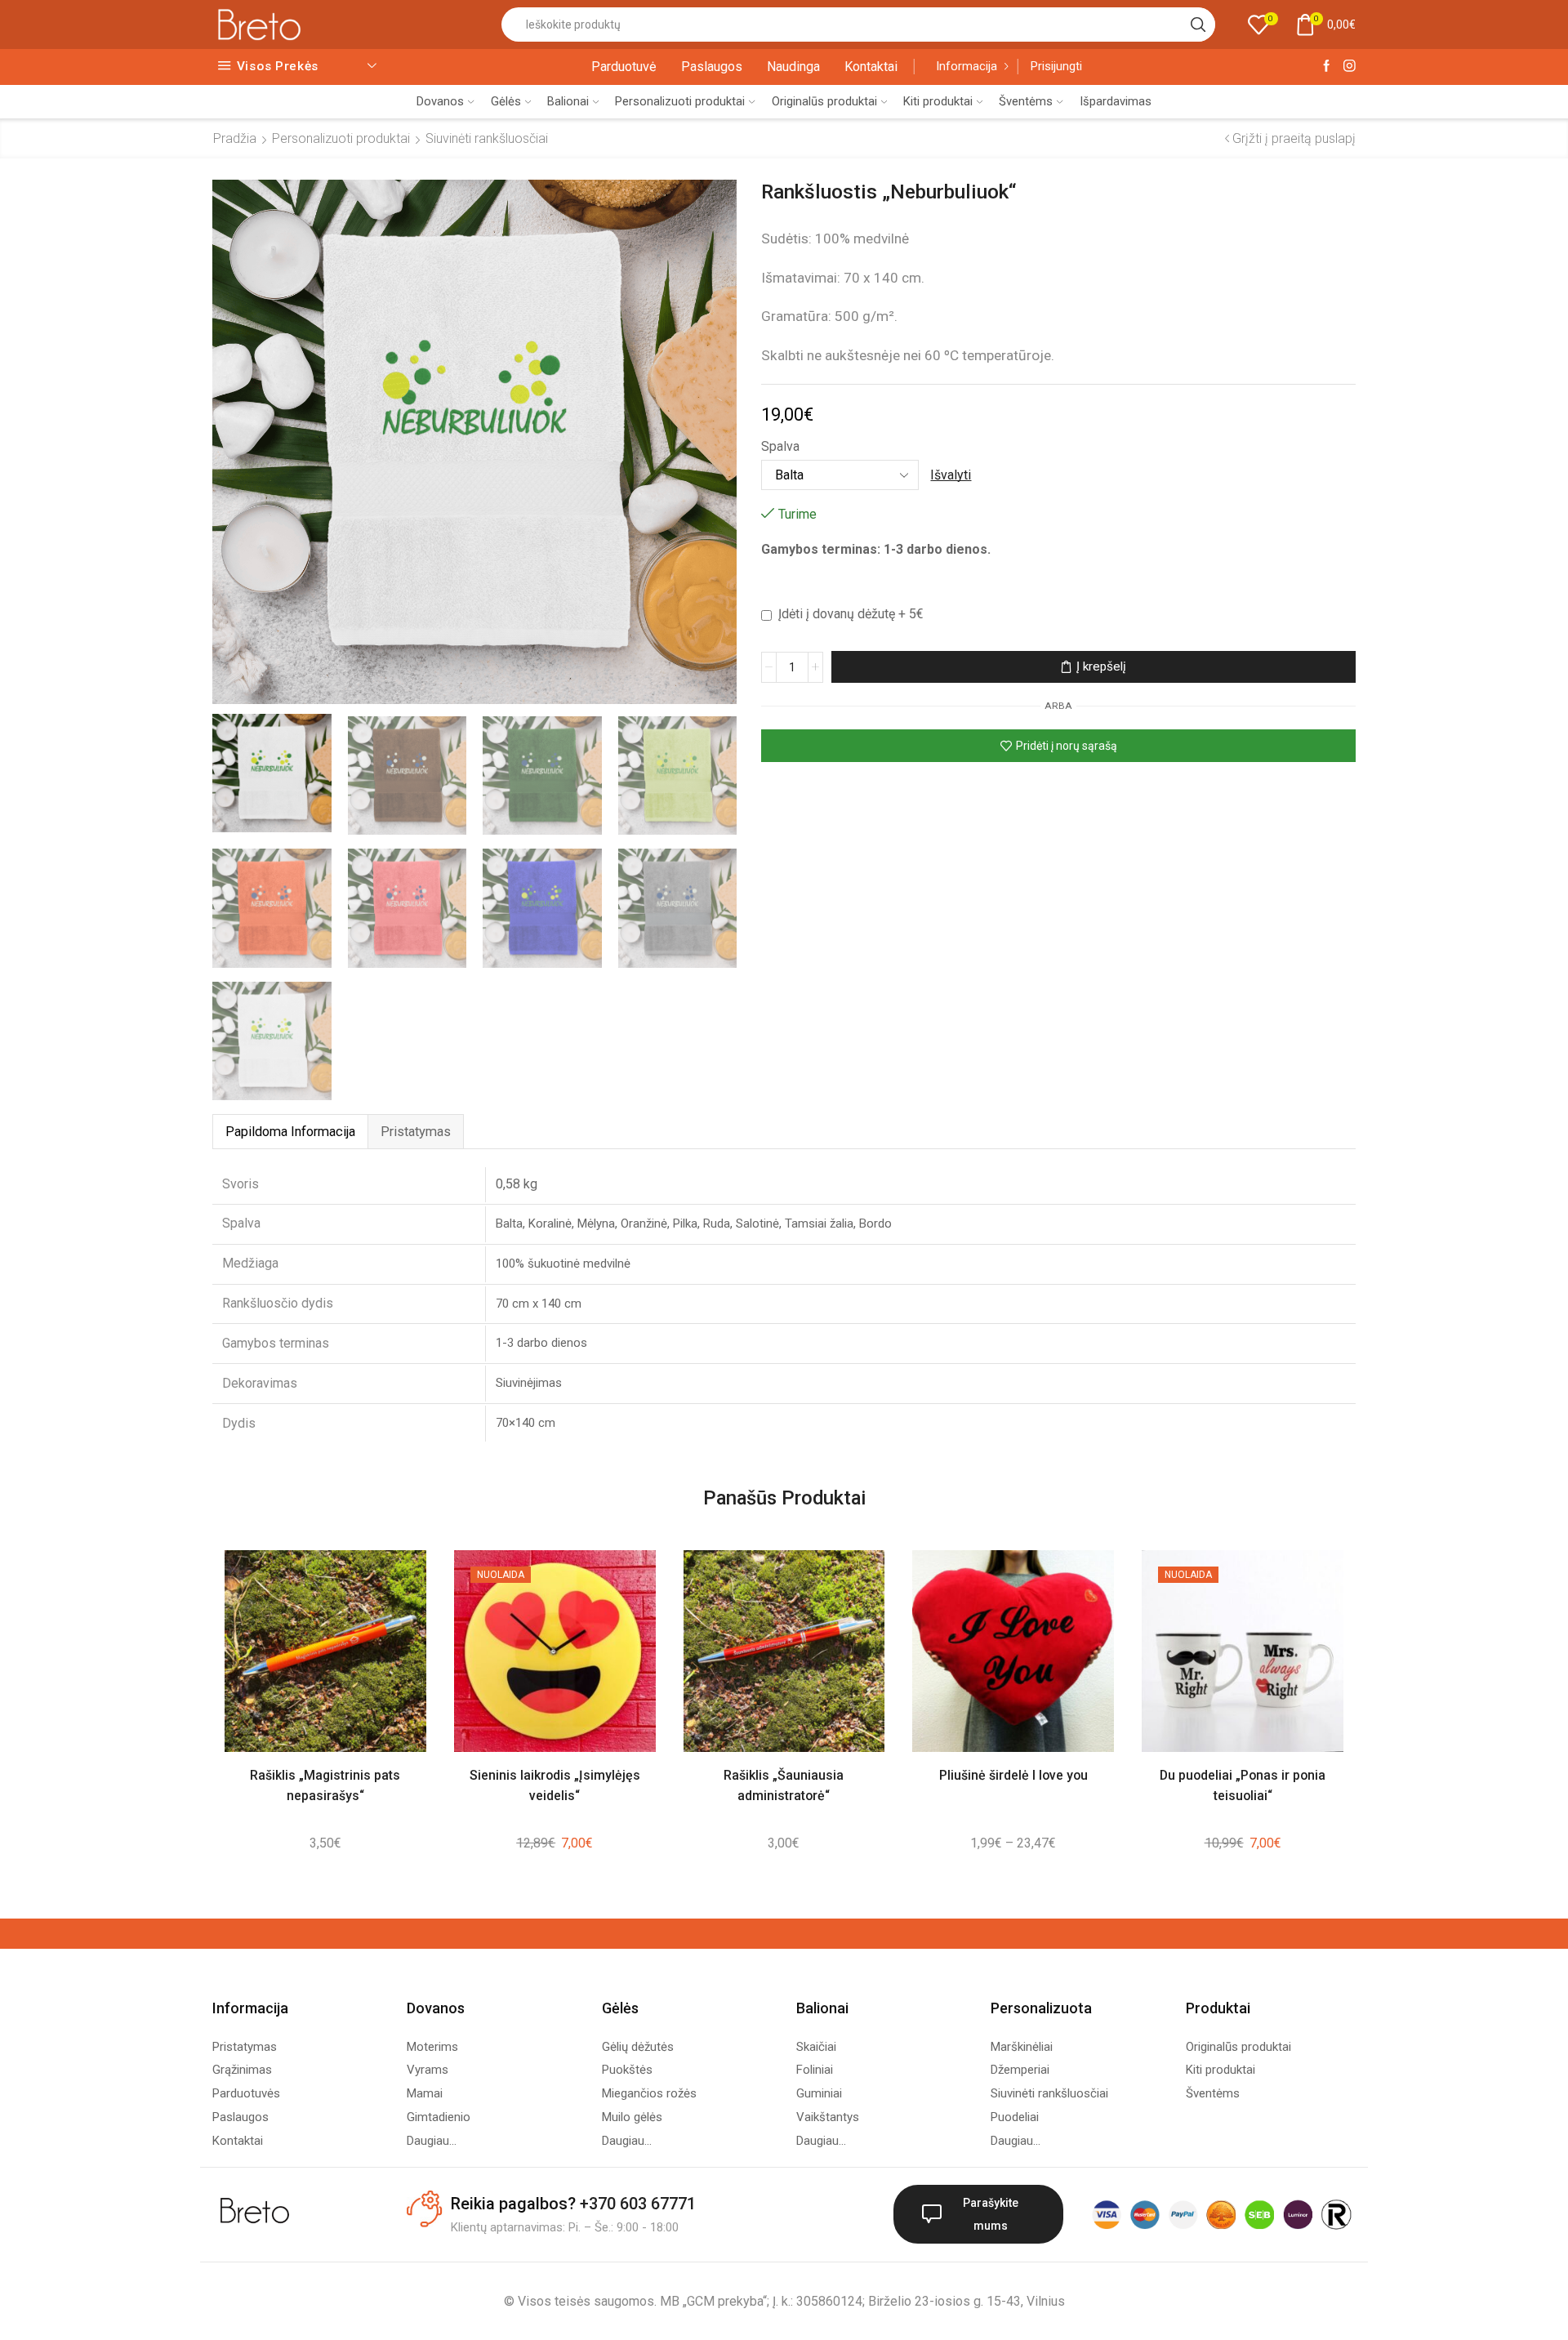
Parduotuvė (624, 67)
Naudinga (793, 67)
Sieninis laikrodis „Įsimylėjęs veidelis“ (555, 1785)
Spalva (780, 446)
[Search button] (1198, 25)
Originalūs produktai (824, 101)
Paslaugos (712, 67)
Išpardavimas (1116, 101)
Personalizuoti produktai (680, 101)
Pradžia (235, 138)
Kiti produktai (938, 101)
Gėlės (506, 101)
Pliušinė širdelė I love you (1013, 1775)
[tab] (290, 1132)
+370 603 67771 (638, 2204)
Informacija (967, 66)
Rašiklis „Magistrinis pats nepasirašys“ (325, 1785)
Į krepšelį (1101, 666)
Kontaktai (871, 67)
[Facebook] (1327, 67)
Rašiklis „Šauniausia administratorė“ (784, 1785)
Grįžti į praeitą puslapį (1294, 138)
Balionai (568, 101)
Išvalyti (951, 475)
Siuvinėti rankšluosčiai (487, 138)
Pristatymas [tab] (416, 1132)
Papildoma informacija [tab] (290, 1132)
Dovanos (440, 101)
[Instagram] (1350, 67)
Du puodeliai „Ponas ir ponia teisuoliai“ (1243, 1785)
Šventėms (1026, 101)
